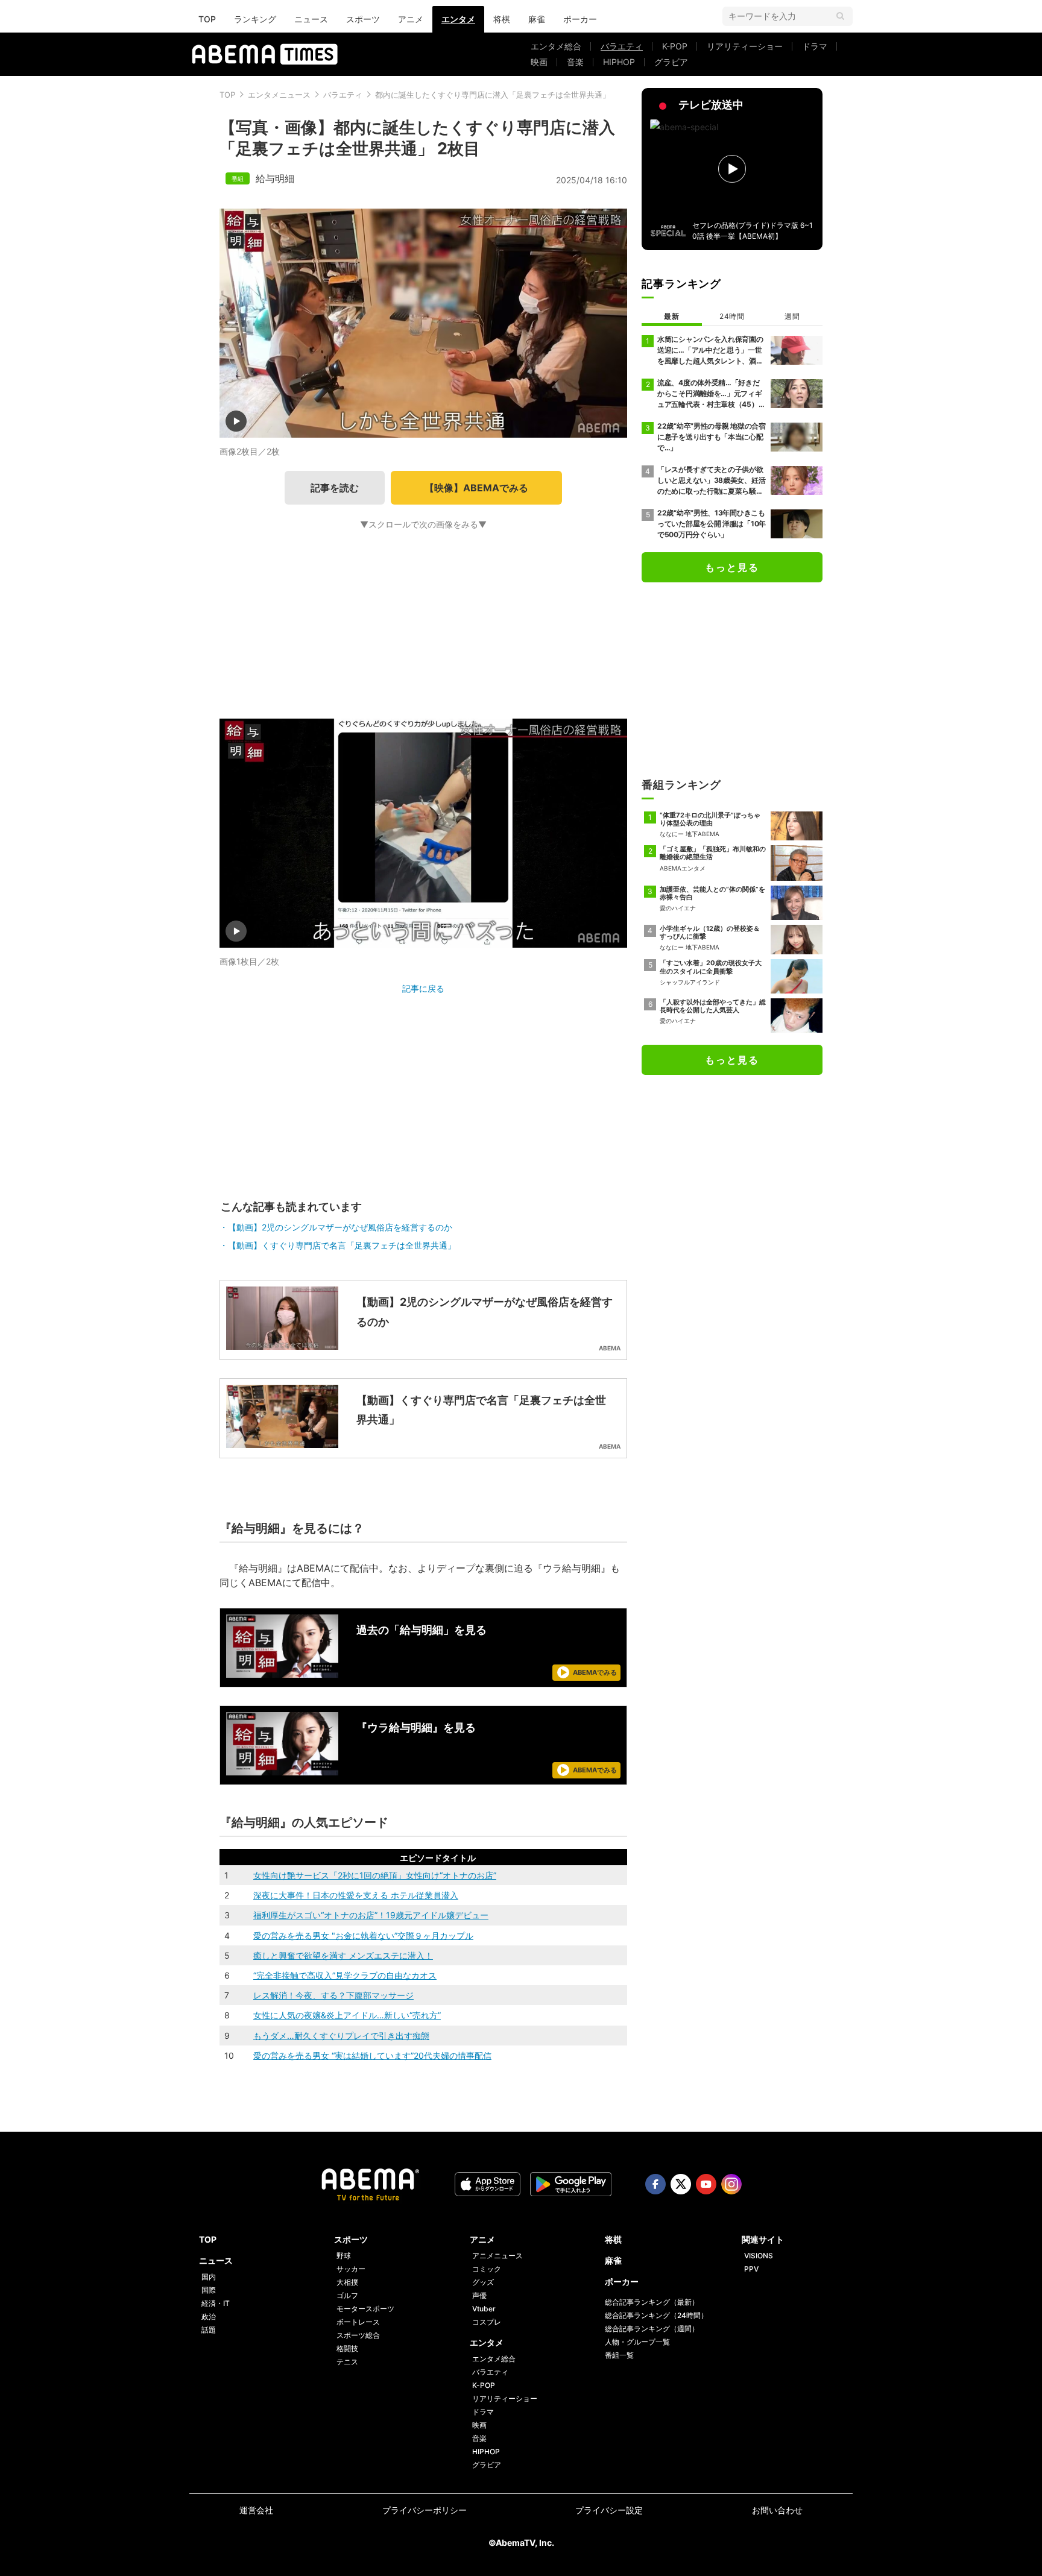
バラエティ (622, 46)
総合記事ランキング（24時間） (656, 2315)
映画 (539, 62)
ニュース (311, 19)
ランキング (255, 19)
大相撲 (347, 2282)
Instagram (731, 2184)
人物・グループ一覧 (637, 2342)
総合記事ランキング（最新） (652, 2302)
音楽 (575, 62)
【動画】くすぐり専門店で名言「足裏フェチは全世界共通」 (342, 1245)
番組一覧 (619, 2355)
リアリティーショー (745, 46)
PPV (751, 2269)
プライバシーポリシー (425, 2510)
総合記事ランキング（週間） (652, 2329)
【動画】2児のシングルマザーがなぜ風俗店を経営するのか (340, 1227)
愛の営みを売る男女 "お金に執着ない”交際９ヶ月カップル (363, 1935)
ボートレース (358, 2322)
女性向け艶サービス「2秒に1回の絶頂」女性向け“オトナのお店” (375, 1875)
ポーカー (580, 19)
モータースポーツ (365, 2309)
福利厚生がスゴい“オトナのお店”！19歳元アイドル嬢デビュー (371, 1915)
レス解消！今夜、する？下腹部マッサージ (333, 1995)
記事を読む (335, 488)
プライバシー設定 (609, 2510)
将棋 (502, 19)
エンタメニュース (279, 95)
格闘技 (347, 2348)
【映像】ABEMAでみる (476, 488)
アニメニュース (497, 2256)
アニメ (411, 19)
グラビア (671, 62)
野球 (344, 2256)
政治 (209, 2316)
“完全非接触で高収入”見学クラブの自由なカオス (345, 1975)
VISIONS (759, 2256)
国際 (209, 2290)
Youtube (706, 2184)
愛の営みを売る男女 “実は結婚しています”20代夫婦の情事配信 (372, 2055)
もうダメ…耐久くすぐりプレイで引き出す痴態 (341, 2036)
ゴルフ (347, 2295)
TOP (207, 19)
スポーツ (363, 19)
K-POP (675, 46)
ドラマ (815, 46)
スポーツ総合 (358, 2335)
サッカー (351, 2269)
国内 (209, 2277)
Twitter (681, 2184)
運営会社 (256, 2510)
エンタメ (458, 19)
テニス (347, 2362)
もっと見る (732, 567)
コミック (487, 2269)
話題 (209, 2330)
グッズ (483, 2282)
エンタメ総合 (556, 46)
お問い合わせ (777, 2510)
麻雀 (537, 19)
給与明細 (275, 178)
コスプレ (487, 2322)
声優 (479, 2295)
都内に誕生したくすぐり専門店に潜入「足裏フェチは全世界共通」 (493, 95)
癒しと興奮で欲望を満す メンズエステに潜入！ (343, 1955)
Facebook (655, 2184)
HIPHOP (619, 62)
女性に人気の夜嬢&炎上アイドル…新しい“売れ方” (347, 2015)
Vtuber (484, 2309)
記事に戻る (423, 988)
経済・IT (216, 2303)
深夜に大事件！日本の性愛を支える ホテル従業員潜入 (356, 1895)
